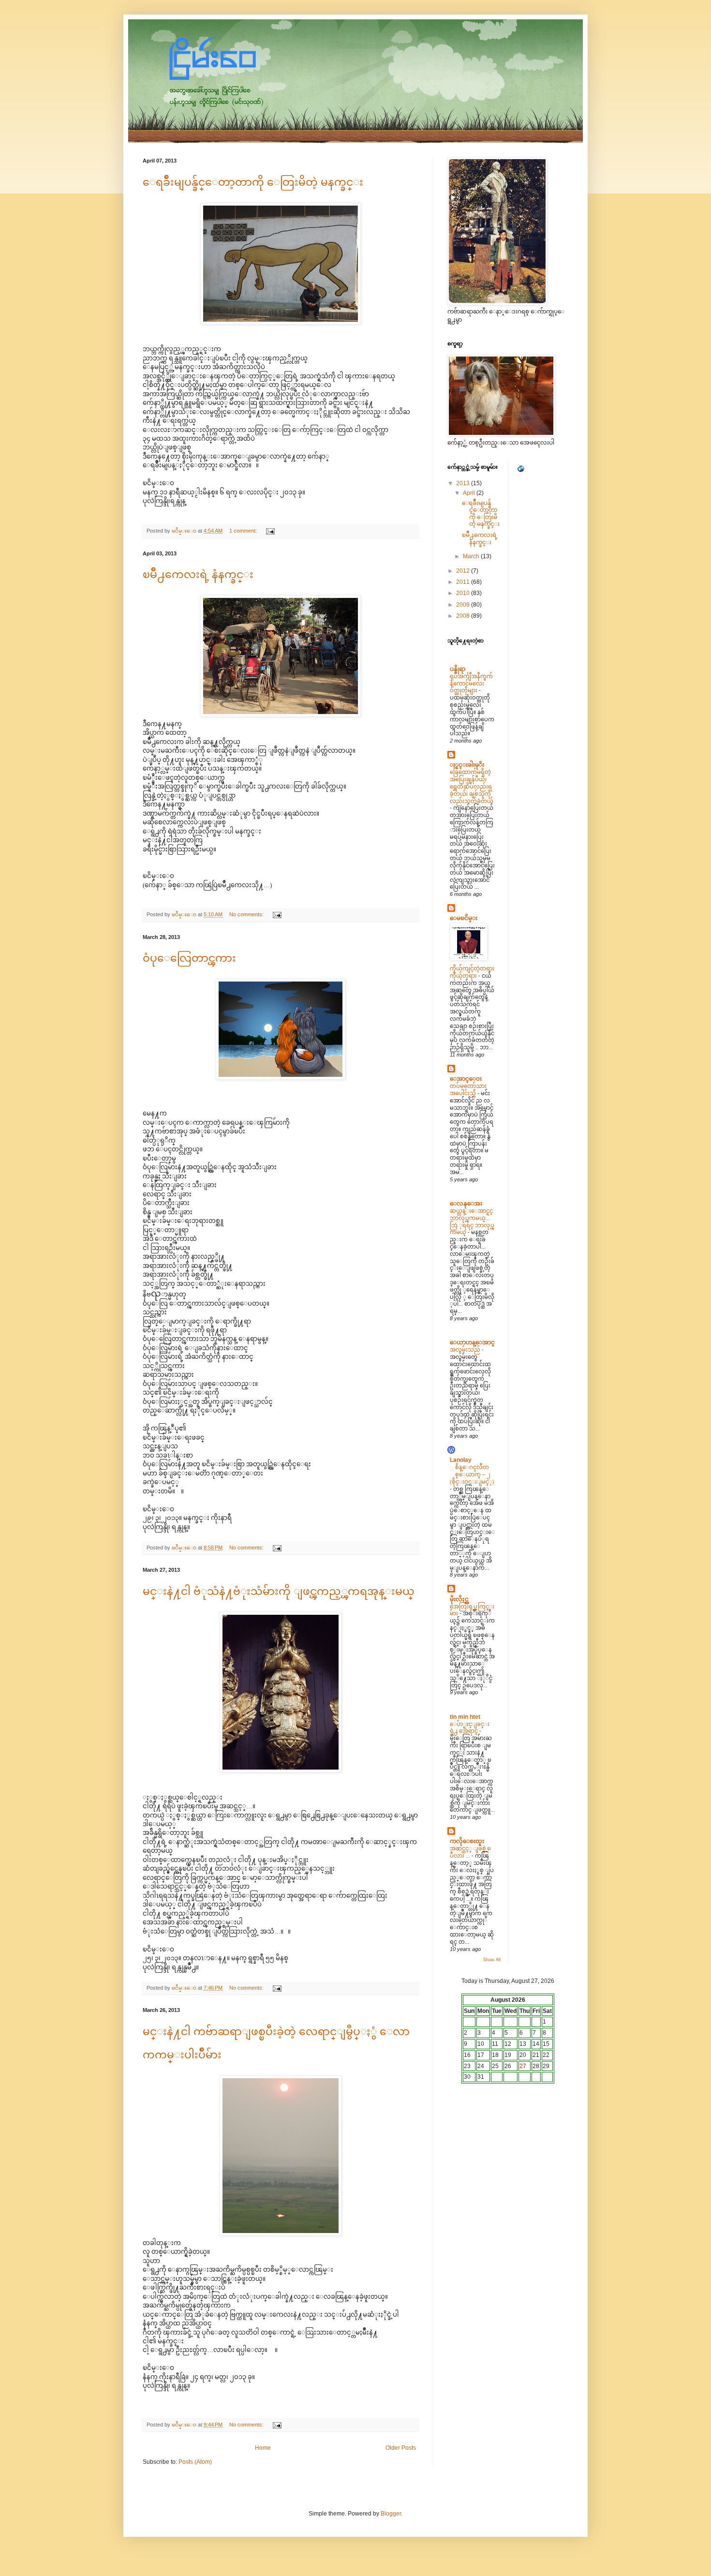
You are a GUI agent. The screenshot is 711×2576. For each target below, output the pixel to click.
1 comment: (244, 531)
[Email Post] (270, 531)
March (472, 556)
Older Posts (401, 2448)
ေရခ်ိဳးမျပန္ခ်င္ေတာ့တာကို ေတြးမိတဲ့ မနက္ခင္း (253, 182)
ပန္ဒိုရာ (458, 669)
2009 (464, 605)
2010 (464, 593)
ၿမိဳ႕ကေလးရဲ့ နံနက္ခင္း (198, 574)
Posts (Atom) (195, 2462)
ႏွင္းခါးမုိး (467, 765)
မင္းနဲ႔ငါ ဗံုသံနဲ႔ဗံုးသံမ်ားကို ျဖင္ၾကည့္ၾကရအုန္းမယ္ (279, 1591)
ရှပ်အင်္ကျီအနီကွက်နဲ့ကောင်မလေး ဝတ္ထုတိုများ (471, 684)
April (470, 493)
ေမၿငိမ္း (464, 918)
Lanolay (461, 1460)
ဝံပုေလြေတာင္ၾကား (189, 958)
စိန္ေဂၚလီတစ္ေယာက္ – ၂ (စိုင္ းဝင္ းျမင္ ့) (472, 1474)
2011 (464, 582)
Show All (492, 1960)
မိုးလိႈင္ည (459, 1599)
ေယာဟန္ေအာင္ (472, 1342)
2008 (464, 616)
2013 (464, 483)
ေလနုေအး (466, 1204)
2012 (464, 571)
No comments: (247, 914)
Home (263, 2448)
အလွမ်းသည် (466, 1350)
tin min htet (465, 1717)
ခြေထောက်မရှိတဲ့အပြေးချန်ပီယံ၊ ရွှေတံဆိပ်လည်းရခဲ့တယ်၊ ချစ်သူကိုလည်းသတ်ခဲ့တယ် (472, 786)
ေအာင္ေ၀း (466, 1079)
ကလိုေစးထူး (467, 1841)
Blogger (391, 2514)
